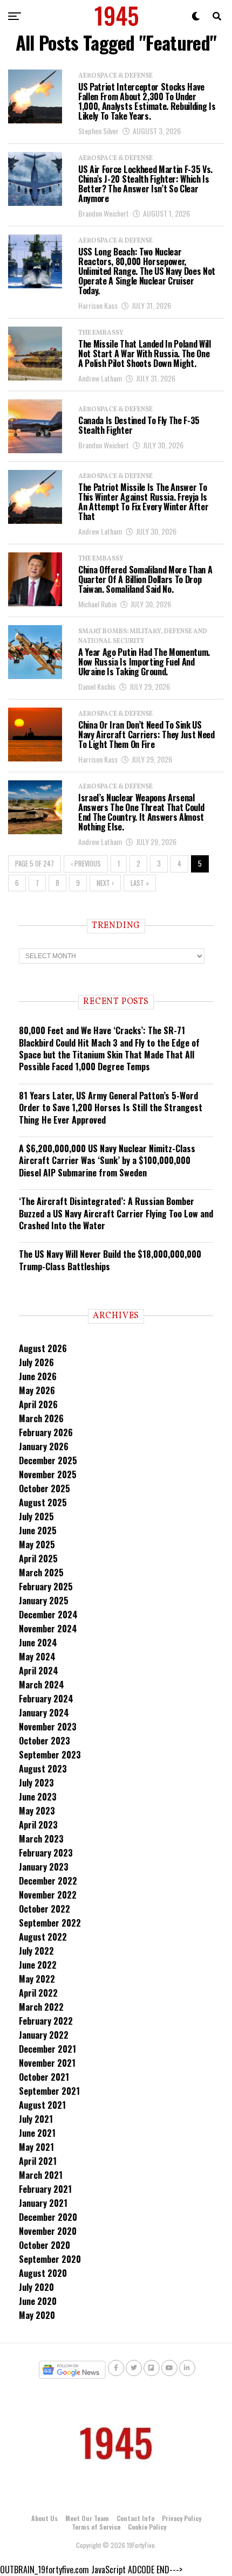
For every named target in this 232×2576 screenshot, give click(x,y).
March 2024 (42, 1685)
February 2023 (46, 1853)
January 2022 (44, 2035)
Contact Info (135, 2518)
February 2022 (46, 2021)
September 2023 (50, 1755)
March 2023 (41, 1839)
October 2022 (45, 1909)
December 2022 (48, 1881)
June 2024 (38, 1643)
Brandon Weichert (104, 213)
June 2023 (38, 1797)
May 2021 (36, 2147)
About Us (45, 2518)
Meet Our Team (87, 2518)
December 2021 (47, 2049)
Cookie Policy (147, 2527)
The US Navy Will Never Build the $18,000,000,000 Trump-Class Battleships (110, 1260)
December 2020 (48, 2217)
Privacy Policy (182, 2518)
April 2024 (39, 1671)
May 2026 (37, 1390)
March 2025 (41, 1573)
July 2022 (36, 1951)
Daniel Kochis (97, 686)
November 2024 (48, 1629)
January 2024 (44, 1713)
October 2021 (44, 2077)
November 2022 (48, 1895)
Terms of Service (96, 2527)
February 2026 (46, 1432)
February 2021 (45, 2189)
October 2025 (45, 1488)
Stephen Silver (98, 131)
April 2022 (38, 1993)
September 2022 (50, 1923)
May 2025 (37, 1545)
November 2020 (48, 2231)
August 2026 (43, 1348)
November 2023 (48, 1727)
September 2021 (49, 2091)
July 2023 (36, 1783)
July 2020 (36, 2287)
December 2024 (48, 1615)
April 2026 (38, 1404)
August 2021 (42, 2105)
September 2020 (50, 2259)
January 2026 (44, 1446)
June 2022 (38, 1965)
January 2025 (44, 1601)
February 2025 (46, 1587)
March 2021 (41, 2175)
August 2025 (43, 1502)
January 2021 (43, 2203)
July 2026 (36, 1362)
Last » (140, 883)
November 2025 (48, 1474)
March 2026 (41, 1418)
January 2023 (44, 1867)
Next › (105, 883)
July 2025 (36, 1516)
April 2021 (38, 2161)
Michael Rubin (97, 604)
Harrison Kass (98, 305)
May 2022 (37, 1979)
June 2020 (38, 2301)
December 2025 (48, 1460)
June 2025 (38, 1531)
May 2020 (37, 2315)
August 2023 (43, 1769)
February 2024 (46, 1699)
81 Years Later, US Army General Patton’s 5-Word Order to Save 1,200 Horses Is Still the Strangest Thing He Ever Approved (111, 1108)
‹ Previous (86, 864)
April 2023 (38, 1825)
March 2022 (41, 2007)
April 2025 (38, 1559)
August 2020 (43, 2273)
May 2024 (37, 1657)
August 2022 (43, 1937)
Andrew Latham (100, 378)
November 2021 (47, 2063)
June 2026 (38, 1376)
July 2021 (36, 2119)
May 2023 (37, 1811)
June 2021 (37, 2133)
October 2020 (45, 2245)
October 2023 (45, 1741)
